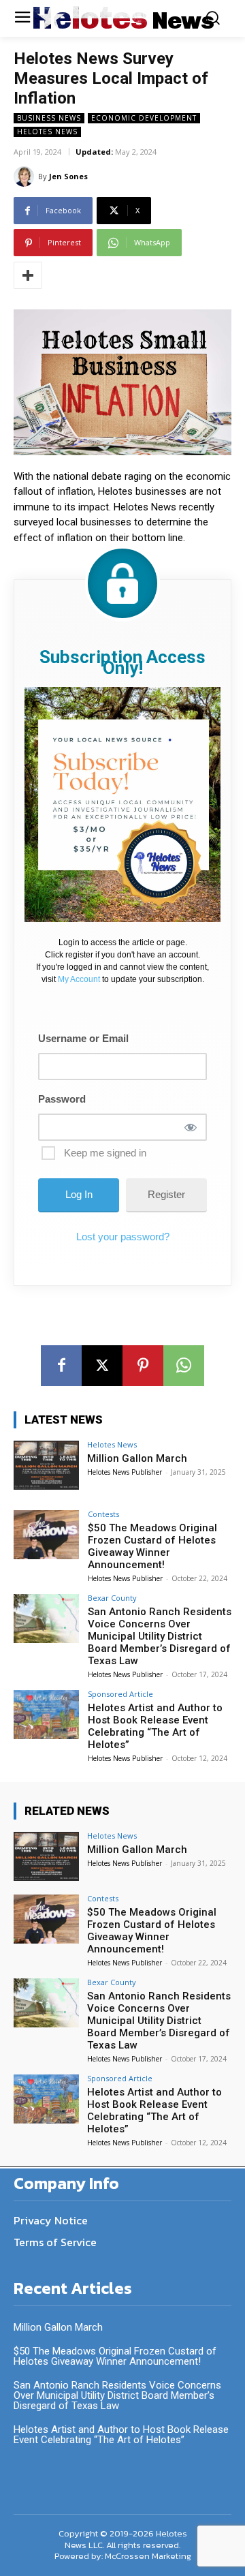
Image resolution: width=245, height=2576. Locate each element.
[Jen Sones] (26, 177)
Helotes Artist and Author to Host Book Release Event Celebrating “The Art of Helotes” (155, 1726)
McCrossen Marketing (148, 2556)
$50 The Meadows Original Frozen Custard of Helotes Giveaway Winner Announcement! (152, 1546)
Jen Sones (68, 176)
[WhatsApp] (184, 1366)
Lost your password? (123, 1237)
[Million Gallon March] (46, 1465)
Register (166, 1194)
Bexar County (112, 1598)
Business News (49, 118)
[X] (102, 1366)
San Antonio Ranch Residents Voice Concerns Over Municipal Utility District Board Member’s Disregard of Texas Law (160, 1636)
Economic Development (144, 118)
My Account (79, 979)
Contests (103, 1514)
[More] (28, 275)
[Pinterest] (143, 1366)
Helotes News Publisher (125, 1472)
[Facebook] (61, 1366)
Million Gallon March (137, 1458)
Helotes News (47, 132)
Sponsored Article (120, 1694)
